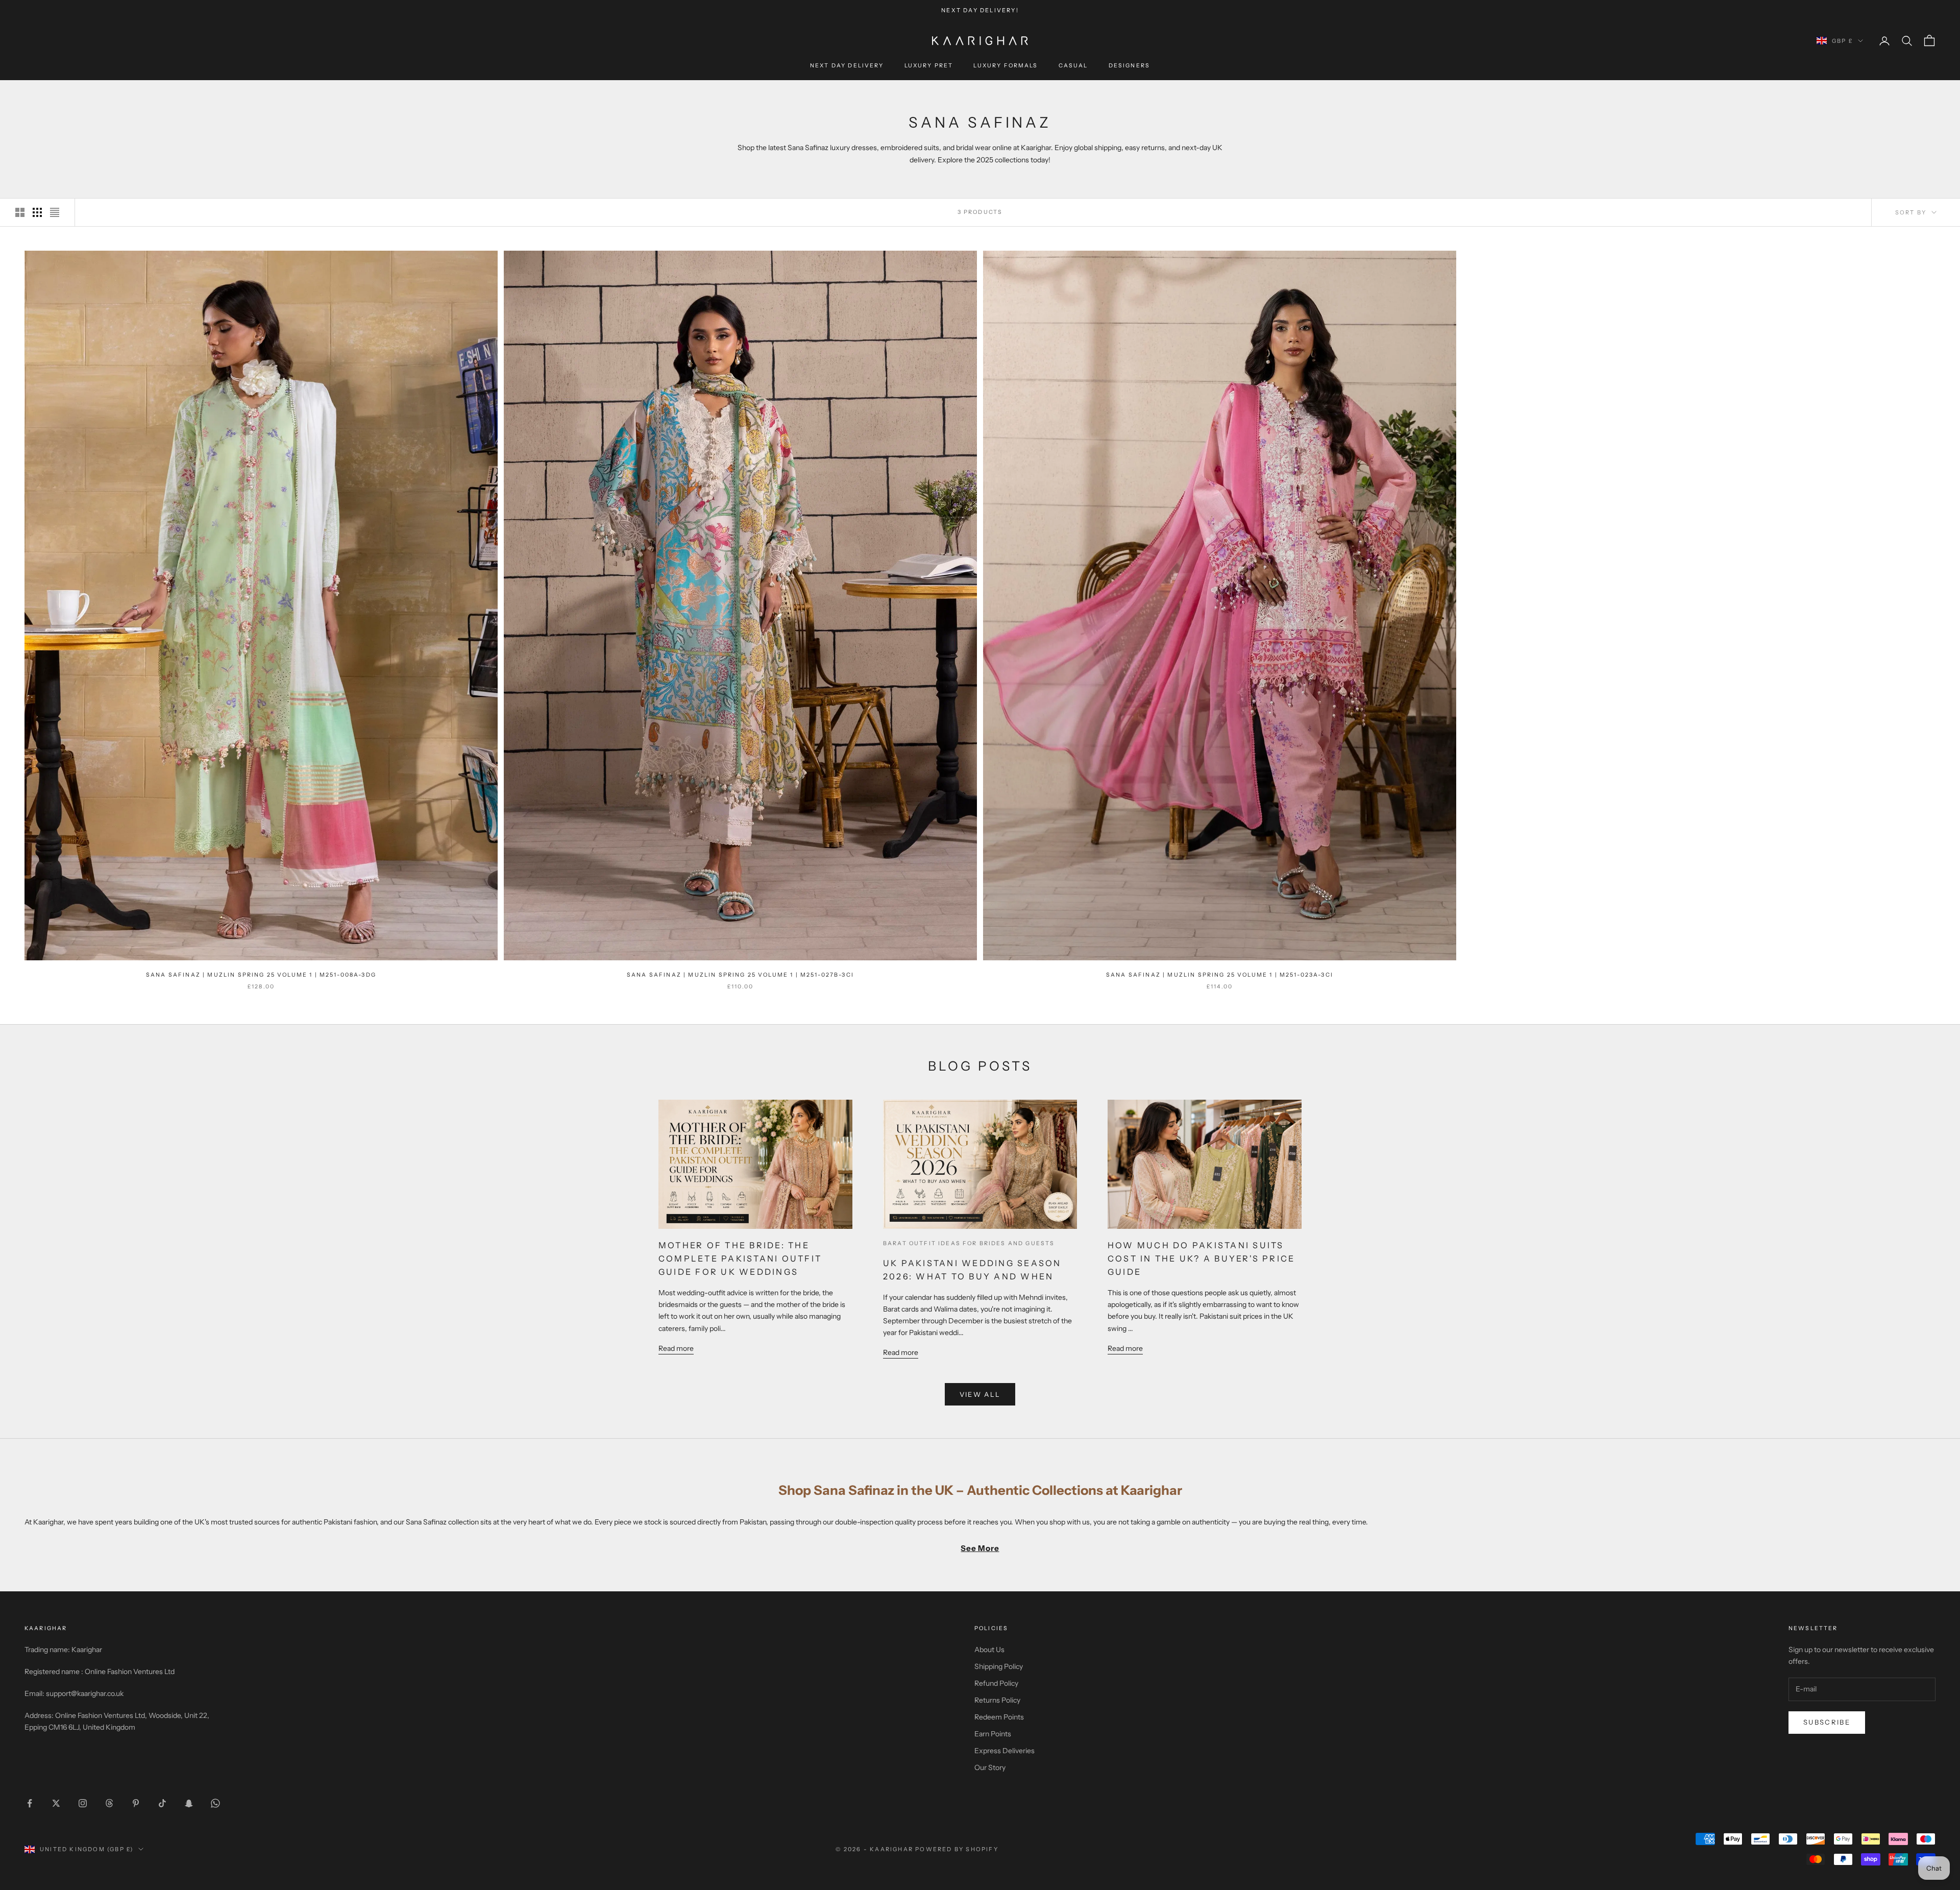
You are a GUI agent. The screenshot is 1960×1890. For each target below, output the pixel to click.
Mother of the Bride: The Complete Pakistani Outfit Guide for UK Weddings (740, 1258)
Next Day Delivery (847, 66)
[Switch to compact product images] (55, 212)
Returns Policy (997, 1700)
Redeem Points (999, 1717)
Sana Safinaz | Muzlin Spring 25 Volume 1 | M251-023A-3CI (1220, 975)
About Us (989, 1650)
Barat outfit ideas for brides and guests (969, 1243)
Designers (1129, 66)
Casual (1073, 66)
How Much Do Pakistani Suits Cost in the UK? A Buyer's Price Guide (1201, 1258)
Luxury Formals (1006, 66)
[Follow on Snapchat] (189, 1803)
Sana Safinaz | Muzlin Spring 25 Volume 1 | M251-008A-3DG (261, 975)
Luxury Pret (929, 66)
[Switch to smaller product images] (37, 212)
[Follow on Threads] (109, 1803)
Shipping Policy (999, 1666)
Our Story (990, 1767)
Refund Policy (996, 1683)
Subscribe (1827, 1722)
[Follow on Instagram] (83, 1803)
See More (980, 1548)
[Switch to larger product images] (20, 212)
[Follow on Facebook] (30, 1803)
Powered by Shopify (957, 1849)
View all (980, 1394)
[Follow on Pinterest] (136, 1803)
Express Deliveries (1004, 1751)
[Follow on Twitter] (56, 1803)
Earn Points (993, 1734)
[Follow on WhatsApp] (215, 1803)
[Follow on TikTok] (162, 1803)
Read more (676, 1348)
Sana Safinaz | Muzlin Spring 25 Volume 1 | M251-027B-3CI (740, 975)
